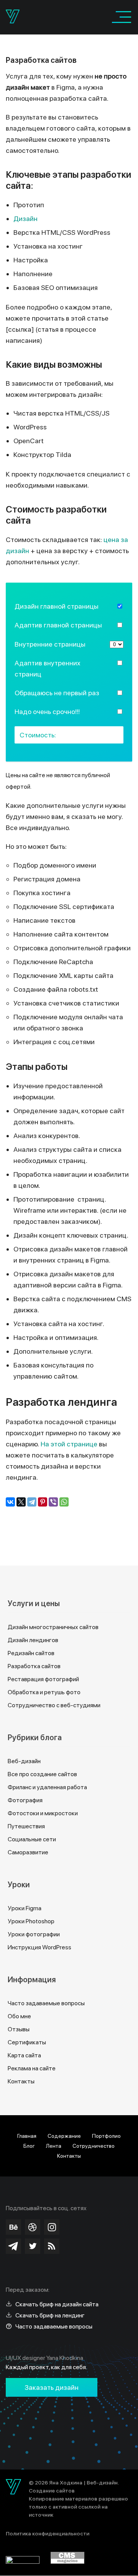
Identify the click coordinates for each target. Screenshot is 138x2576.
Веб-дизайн (24, 1761)
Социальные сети (32, 1839)
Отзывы (19, 2029)
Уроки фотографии (34, 1934)
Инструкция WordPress (39, 1947)
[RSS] (52, 2246)
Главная (27, 2136)
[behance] (13, 2227)
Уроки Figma (25, 1908)
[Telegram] (32, 1502)
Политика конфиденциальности (48, 2533)
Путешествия (26, 1826)
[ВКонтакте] (10, 1502)
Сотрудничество (94, 2146)
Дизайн (25, 219)
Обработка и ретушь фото (44, 1692)
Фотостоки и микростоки (43, 1813)
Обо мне (19, 2016)
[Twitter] (33, 2246)
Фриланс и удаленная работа (47, 1787)
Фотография (25, 1800)
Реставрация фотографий (43, 1679)
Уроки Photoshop (31, 1921)
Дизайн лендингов (33, 1640)
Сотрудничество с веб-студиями (54, 1705)
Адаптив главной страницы (58, 625)
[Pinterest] (43, 1502)
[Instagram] (52, 2227)
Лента (54, 2146)
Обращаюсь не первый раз (57, 693)
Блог (29, 2146)
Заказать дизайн (52, 2387)
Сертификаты (27, 2042)
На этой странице (69, 1444)
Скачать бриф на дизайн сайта (57, 2304)
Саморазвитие (28, 1852)
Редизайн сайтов (31, 1653)
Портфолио (106, 2136)
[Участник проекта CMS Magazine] (67, 2561)
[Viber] (53, 1502)
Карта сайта (24, 2055)
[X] (21, 1502)
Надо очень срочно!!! (47, 712)
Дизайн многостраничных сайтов (53, 1627)
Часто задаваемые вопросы (46, 2003)
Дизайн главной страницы (57, 606)
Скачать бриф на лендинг (50, 2315)
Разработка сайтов (34, 1666)
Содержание (64, 2136)
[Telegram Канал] (13, 2246)
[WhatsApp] (64, 1502)
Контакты (21, 2081)
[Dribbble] (33, 2227)
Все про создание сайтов (42, 1774)
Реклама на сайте (32, 2068)
